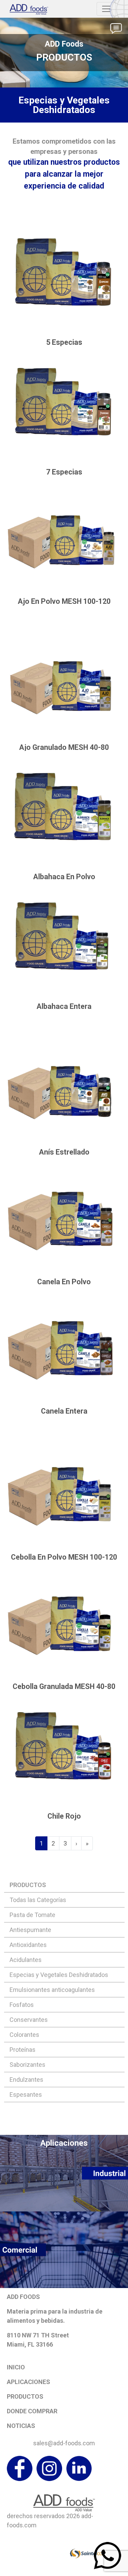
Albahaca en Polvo (64, 877)
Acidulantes (26, 1960)
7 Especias (64, 472)
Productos (25, 2396)
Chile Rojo (64, 1816)
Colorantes (24, 2035)
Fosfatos (22, 2005)
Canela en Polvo (64, 1282)
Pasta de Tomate (32, 1915)
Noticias (21, 2426)
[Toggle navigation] (106, 9)
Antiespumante (30, 1930)
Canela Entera (64, 1411)
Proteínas (23, 2050)
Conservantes (29, 2020)
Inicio (16, 2367)
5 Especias (64, 342)
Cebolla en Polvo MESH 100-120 (64, 1557)
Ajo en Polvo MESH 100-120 (64, 601)
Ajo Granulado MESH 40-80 (64, 747)
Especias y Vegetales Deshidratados (59, 1975)
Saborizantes (27, 2065)
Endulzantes (26, 2080)
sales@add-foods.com (64, 2443)
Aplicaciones (29, 2382)
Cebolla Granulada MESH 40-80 (64, 1686)
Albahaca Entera (64, 1006)
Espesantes (26, 2095)
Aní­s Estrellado (64, 1152)
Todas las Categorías (38, 1900)
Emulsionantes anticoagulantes (52, 1990)
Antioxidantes (28, 1945)
